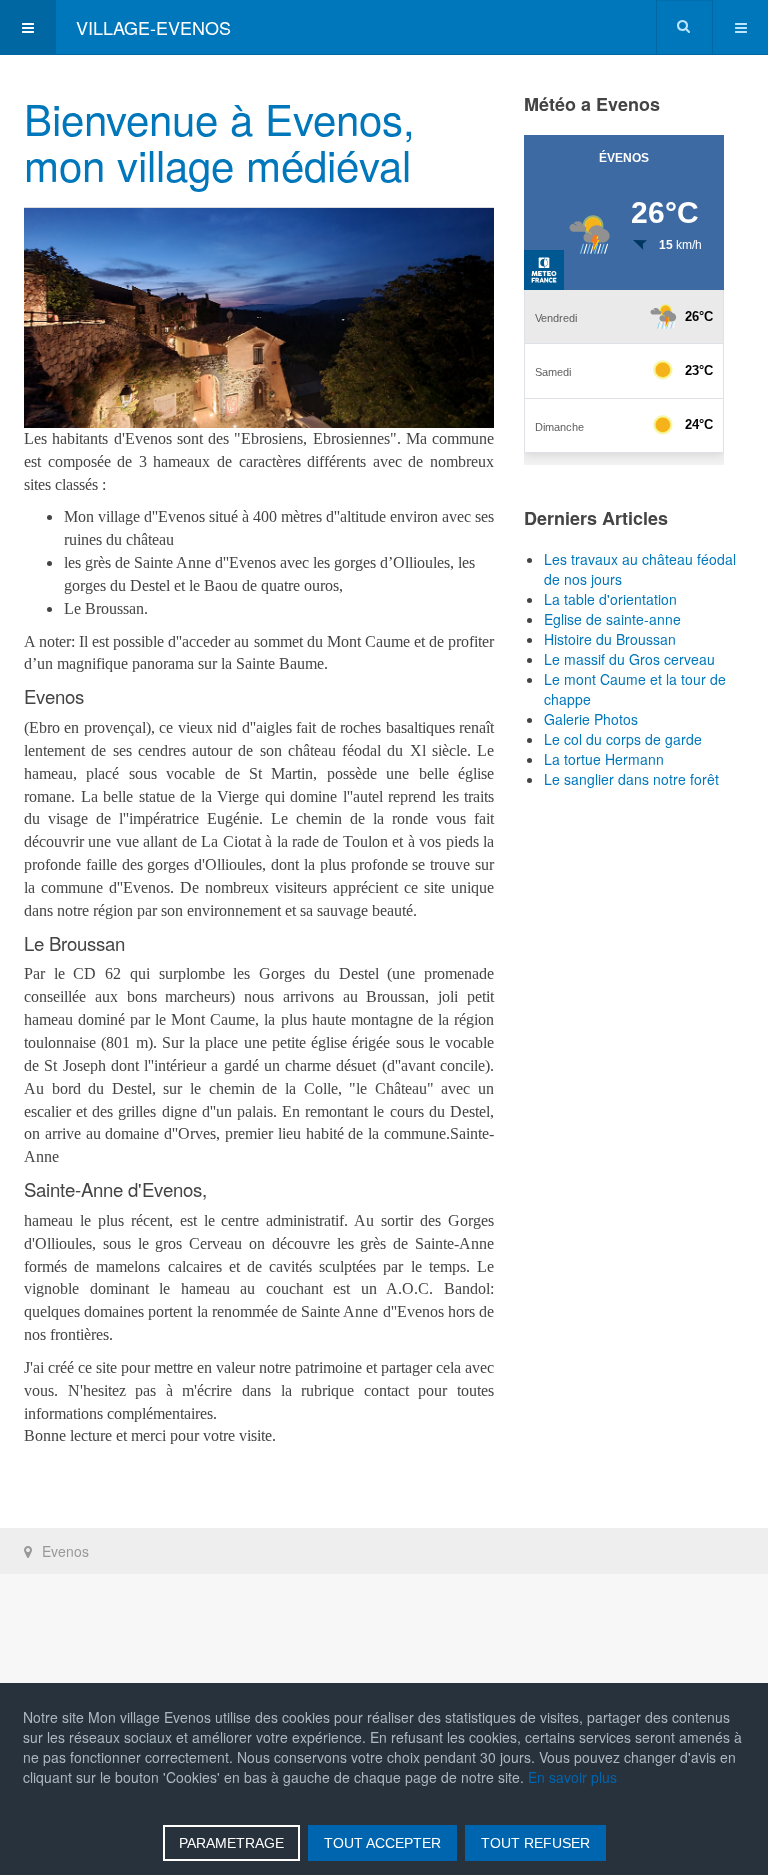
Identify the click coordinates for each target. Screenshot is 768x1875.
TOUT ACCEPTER (382, 1843)
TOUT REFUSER (535, 1843)
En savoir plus (572, 1777)
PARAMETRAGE (231, 1843)
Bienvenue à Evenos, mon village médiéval (219, 141)
